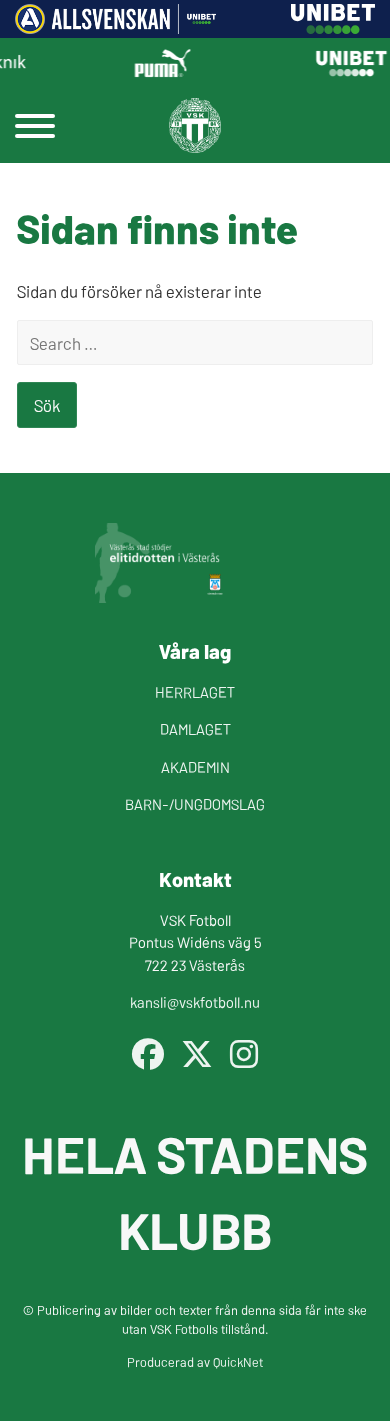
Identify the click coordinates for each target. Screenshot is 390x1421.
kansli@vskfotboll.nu (195, 1001)
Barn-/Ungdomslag (195, 803)
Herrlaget (195, 691)
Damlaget (195, 728)
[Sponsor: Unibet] (333, 27)
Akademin (195, 766)
